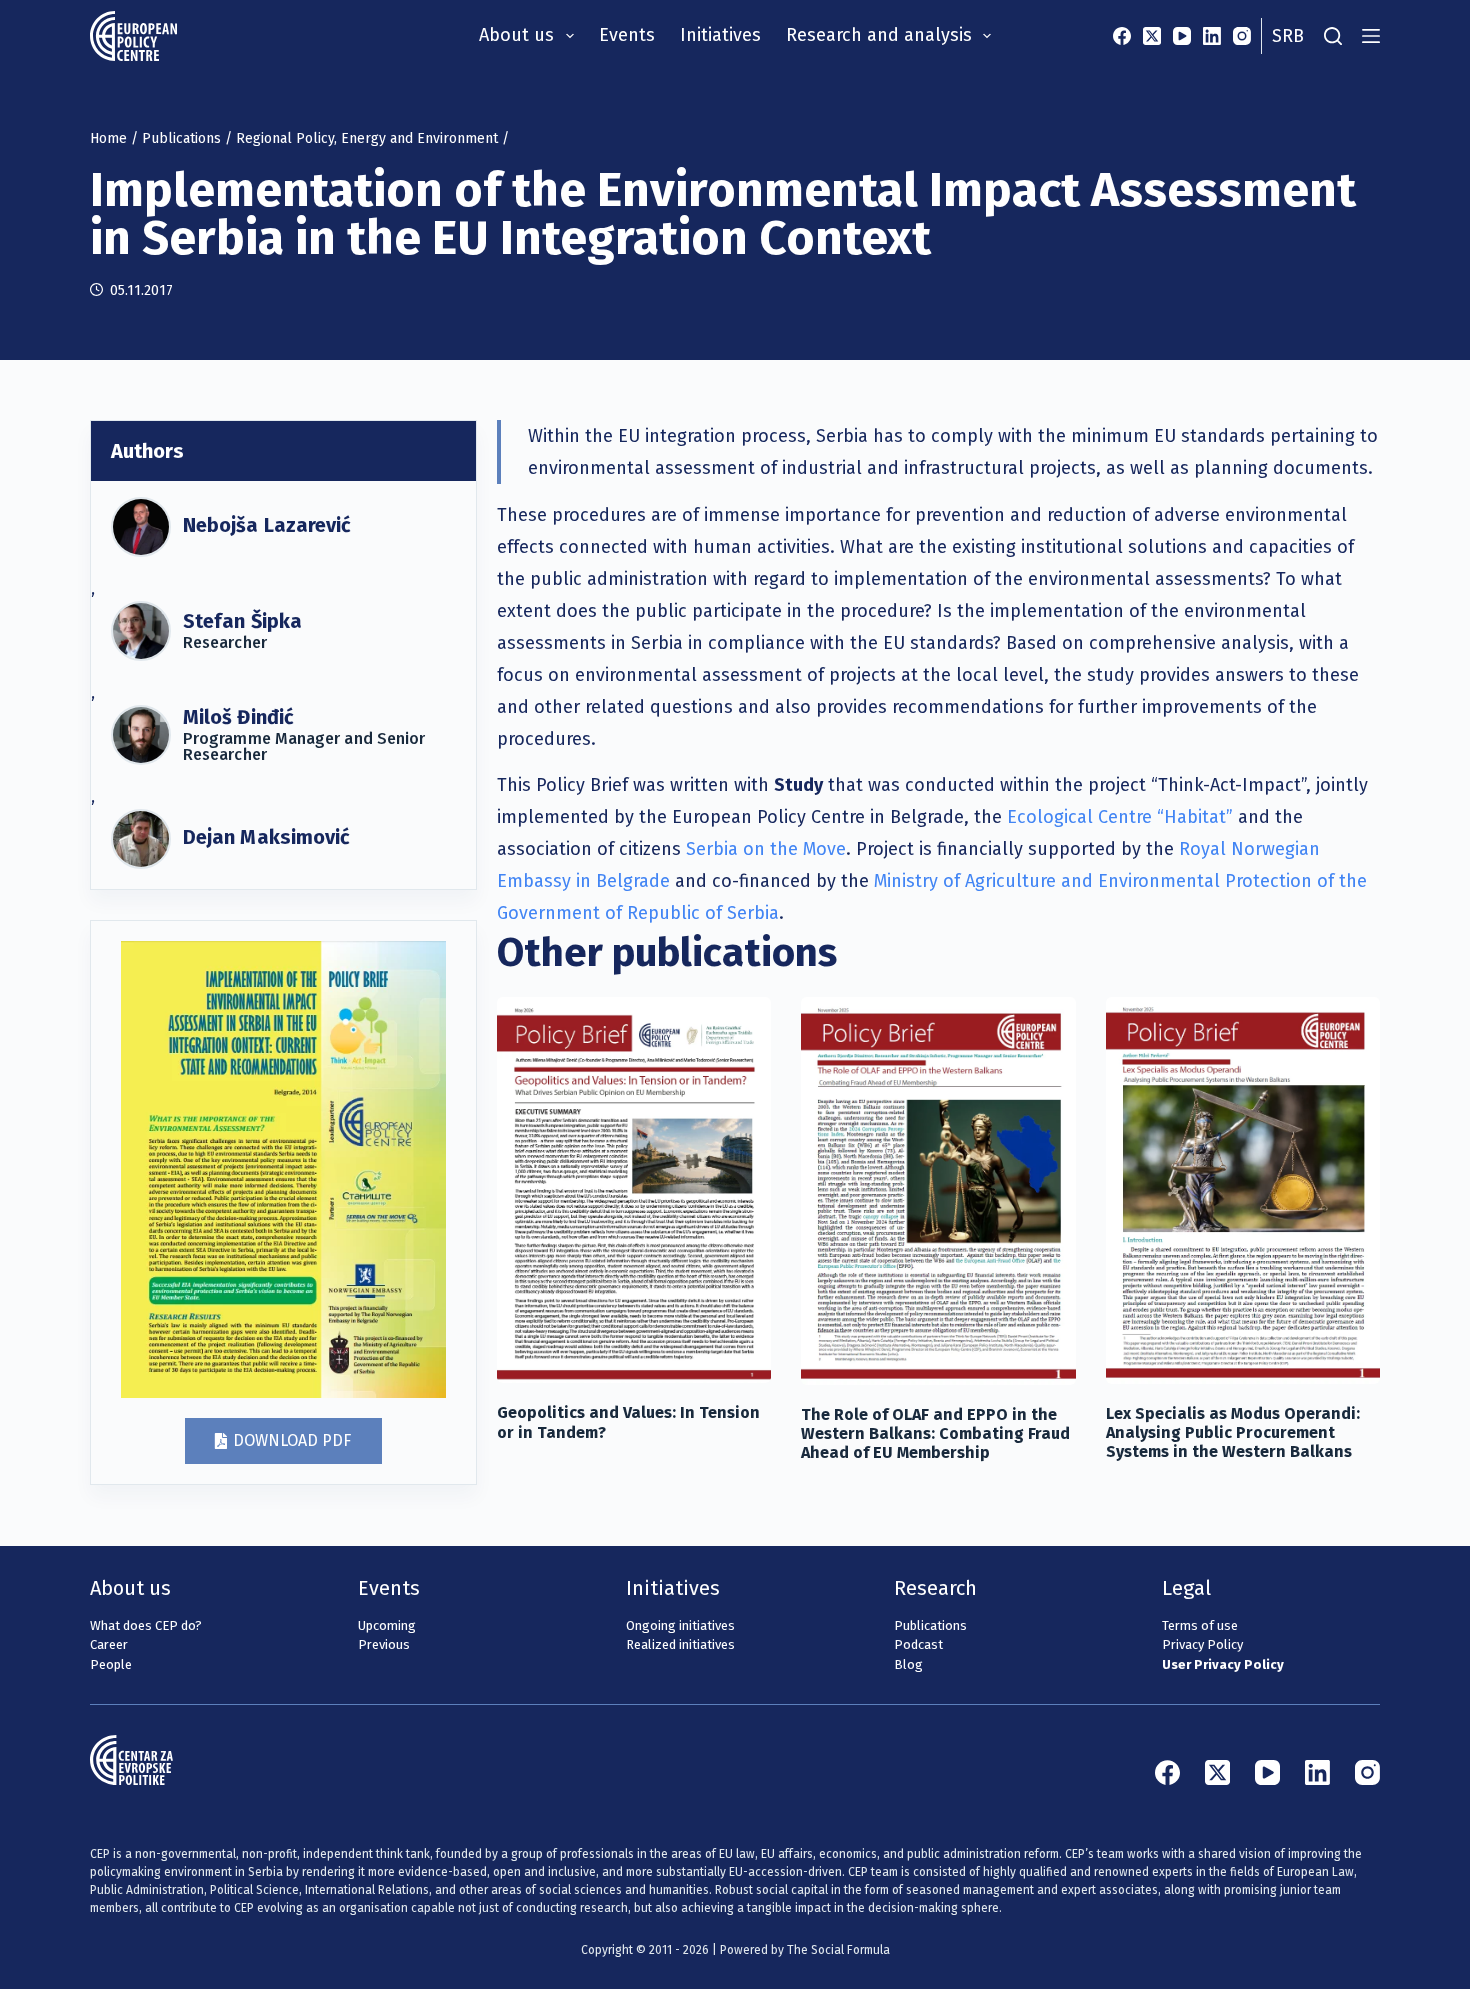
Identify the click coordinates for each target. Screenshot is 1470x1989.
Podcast (918, 1644)
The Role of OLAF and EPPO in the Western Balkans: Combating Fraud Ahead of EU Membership (935, 1433)
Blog (908, 1664)
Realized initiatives (680, 1644)
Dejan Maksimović (266, 837)
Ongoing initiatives (680, 1625)
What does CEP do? (146, 1625)
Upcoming (387, 1625)
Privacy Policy (1202, 1644)
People (111, 1664)
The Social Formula (838, 1950)
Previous (384, 1644)
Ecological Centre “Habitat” (1122, 817)
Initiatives (720, 35)
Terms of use (1200, 1625)
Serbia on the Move (766, 849)
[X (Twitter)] (1152, 36)
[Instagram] (1242, 36)
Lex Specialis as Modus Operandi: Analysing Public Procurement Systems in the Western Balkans (1233, 1432)
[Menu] (1371, 36)
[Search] (1333, 36)
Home (108, 138)
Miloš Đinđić (238, 717)
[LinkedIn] (1212, 36)
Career (109, 1644)
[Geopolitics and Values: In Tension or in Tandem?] (634, 1190)
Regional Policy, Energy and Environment (367, 138)
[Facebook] (1122, 36)
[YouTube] (1182, 36)
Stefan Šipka (242, 621)
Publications (181, 138)
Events (627, 35)
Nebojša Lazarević (267, 525)
